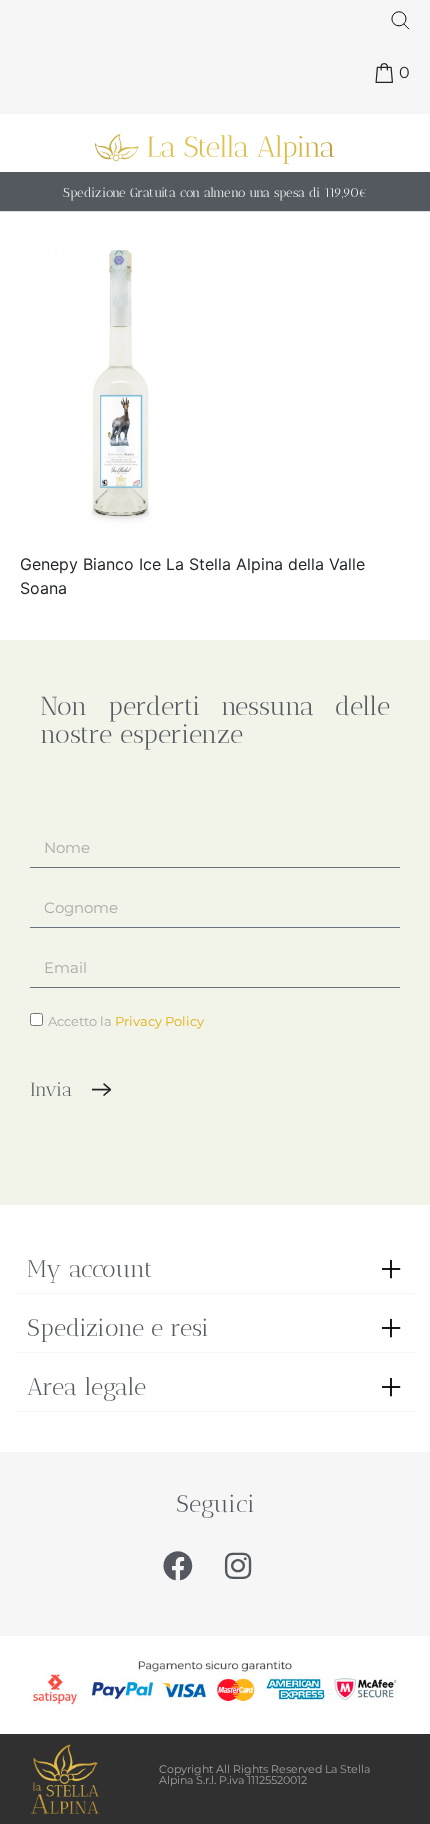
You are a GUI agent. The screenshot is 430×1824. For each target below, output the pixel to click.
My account (89, 1268)
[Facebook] (178, 1566)
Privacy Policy (159, 1021)
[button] (215, 1269)
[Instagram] (238, 1566)
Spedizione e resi (118, 1327)
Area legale (86, 1386)
